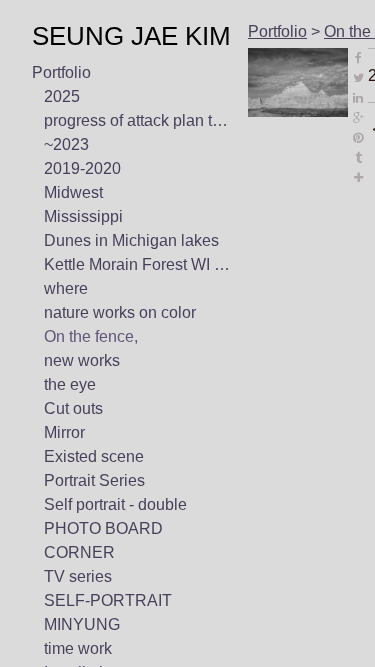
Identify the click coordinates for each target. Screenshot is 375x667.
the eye (71, 385)
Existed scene (94, 457)
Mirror (65, 433)
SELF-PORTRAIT (101, 601)
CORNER (76, 553)
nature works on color (125, 313)
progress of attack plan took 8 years (138, 121)
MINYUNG (77, 625)
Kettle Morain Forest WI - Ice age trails (138, 265)
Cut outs (75, 409)
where (66, 289)
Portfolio (63, 73)
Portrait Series (96, 481)
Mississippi (82, 217)
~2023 (66, 145)
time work (80, 649)
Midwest (74, 193)
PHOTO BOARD (100, 529)
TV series (77, 577)
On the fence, (93, 337)
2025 (62, 97)
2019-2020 (83, 169)
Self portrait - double (120, 505)
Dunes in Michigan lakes (130, 241)
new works (83, 361)
